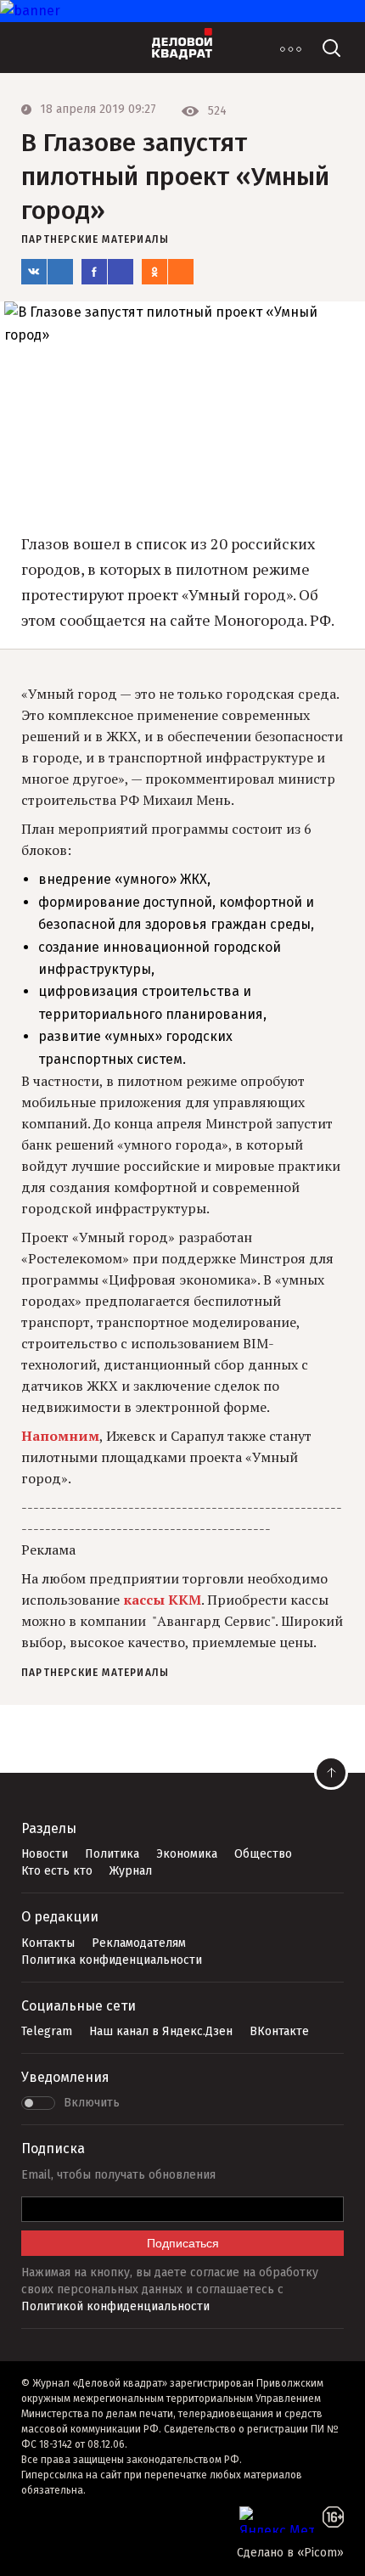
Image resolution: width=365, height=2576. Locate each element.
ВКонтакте (279, 2031)
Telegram (47, 2031)
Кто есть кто (57, 1871)
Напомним (60, 1436)
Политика (112, 1854)
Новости (45, 1854)
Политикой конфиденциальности (115, 2306)
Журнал (131, 1871)
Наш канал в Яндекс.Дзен (161, 2031)
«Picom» (320, 2553)
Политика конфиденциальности (112, 1960)
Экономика (187, 1854)
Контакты (48, 1943)
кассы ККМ (162, 1600)
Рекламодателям (139, 1943)
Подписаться (183, 2243)
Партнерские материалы (95, 239)
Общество (263, 1854)
